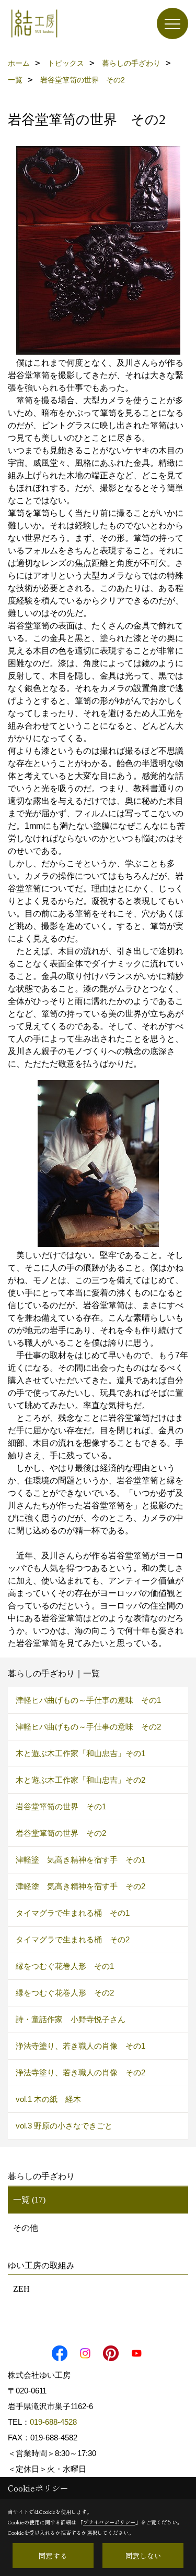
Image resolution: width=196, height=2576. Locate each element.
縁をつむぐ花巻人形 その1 (65, 1966)
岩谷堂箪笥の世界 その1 (61, 1806)
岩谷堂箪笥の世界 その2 (61, 1833)
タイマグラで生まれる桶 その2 (73, 1939)
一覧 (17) (29, 2200)
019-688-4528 (53, 2422)
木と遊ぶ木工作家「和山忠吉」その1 (80, 1753)
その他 (26, 2228)
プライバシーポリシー (109, 2522)
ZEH (21, 2289)
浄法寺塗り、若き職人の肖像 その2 (80, 2072)
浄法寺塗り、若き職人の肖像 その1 (80, 2046)
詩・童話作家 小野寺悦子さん (71, 2019)
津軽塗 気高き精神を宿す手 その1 (80, 1860)
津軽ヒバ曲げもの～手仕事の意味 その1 (88, 1700)
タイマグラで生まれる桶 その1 (73, 1913)
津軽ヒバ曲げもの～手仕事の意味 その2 (88, 1727)
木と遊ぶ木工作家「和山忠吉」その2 (80, 1780)
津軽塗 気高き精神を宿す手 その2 (80, 1886)
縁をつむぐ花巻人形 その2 (65, 1993)
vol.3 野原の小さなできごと (64, 2126)
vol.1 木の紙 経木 (48, 2099)
